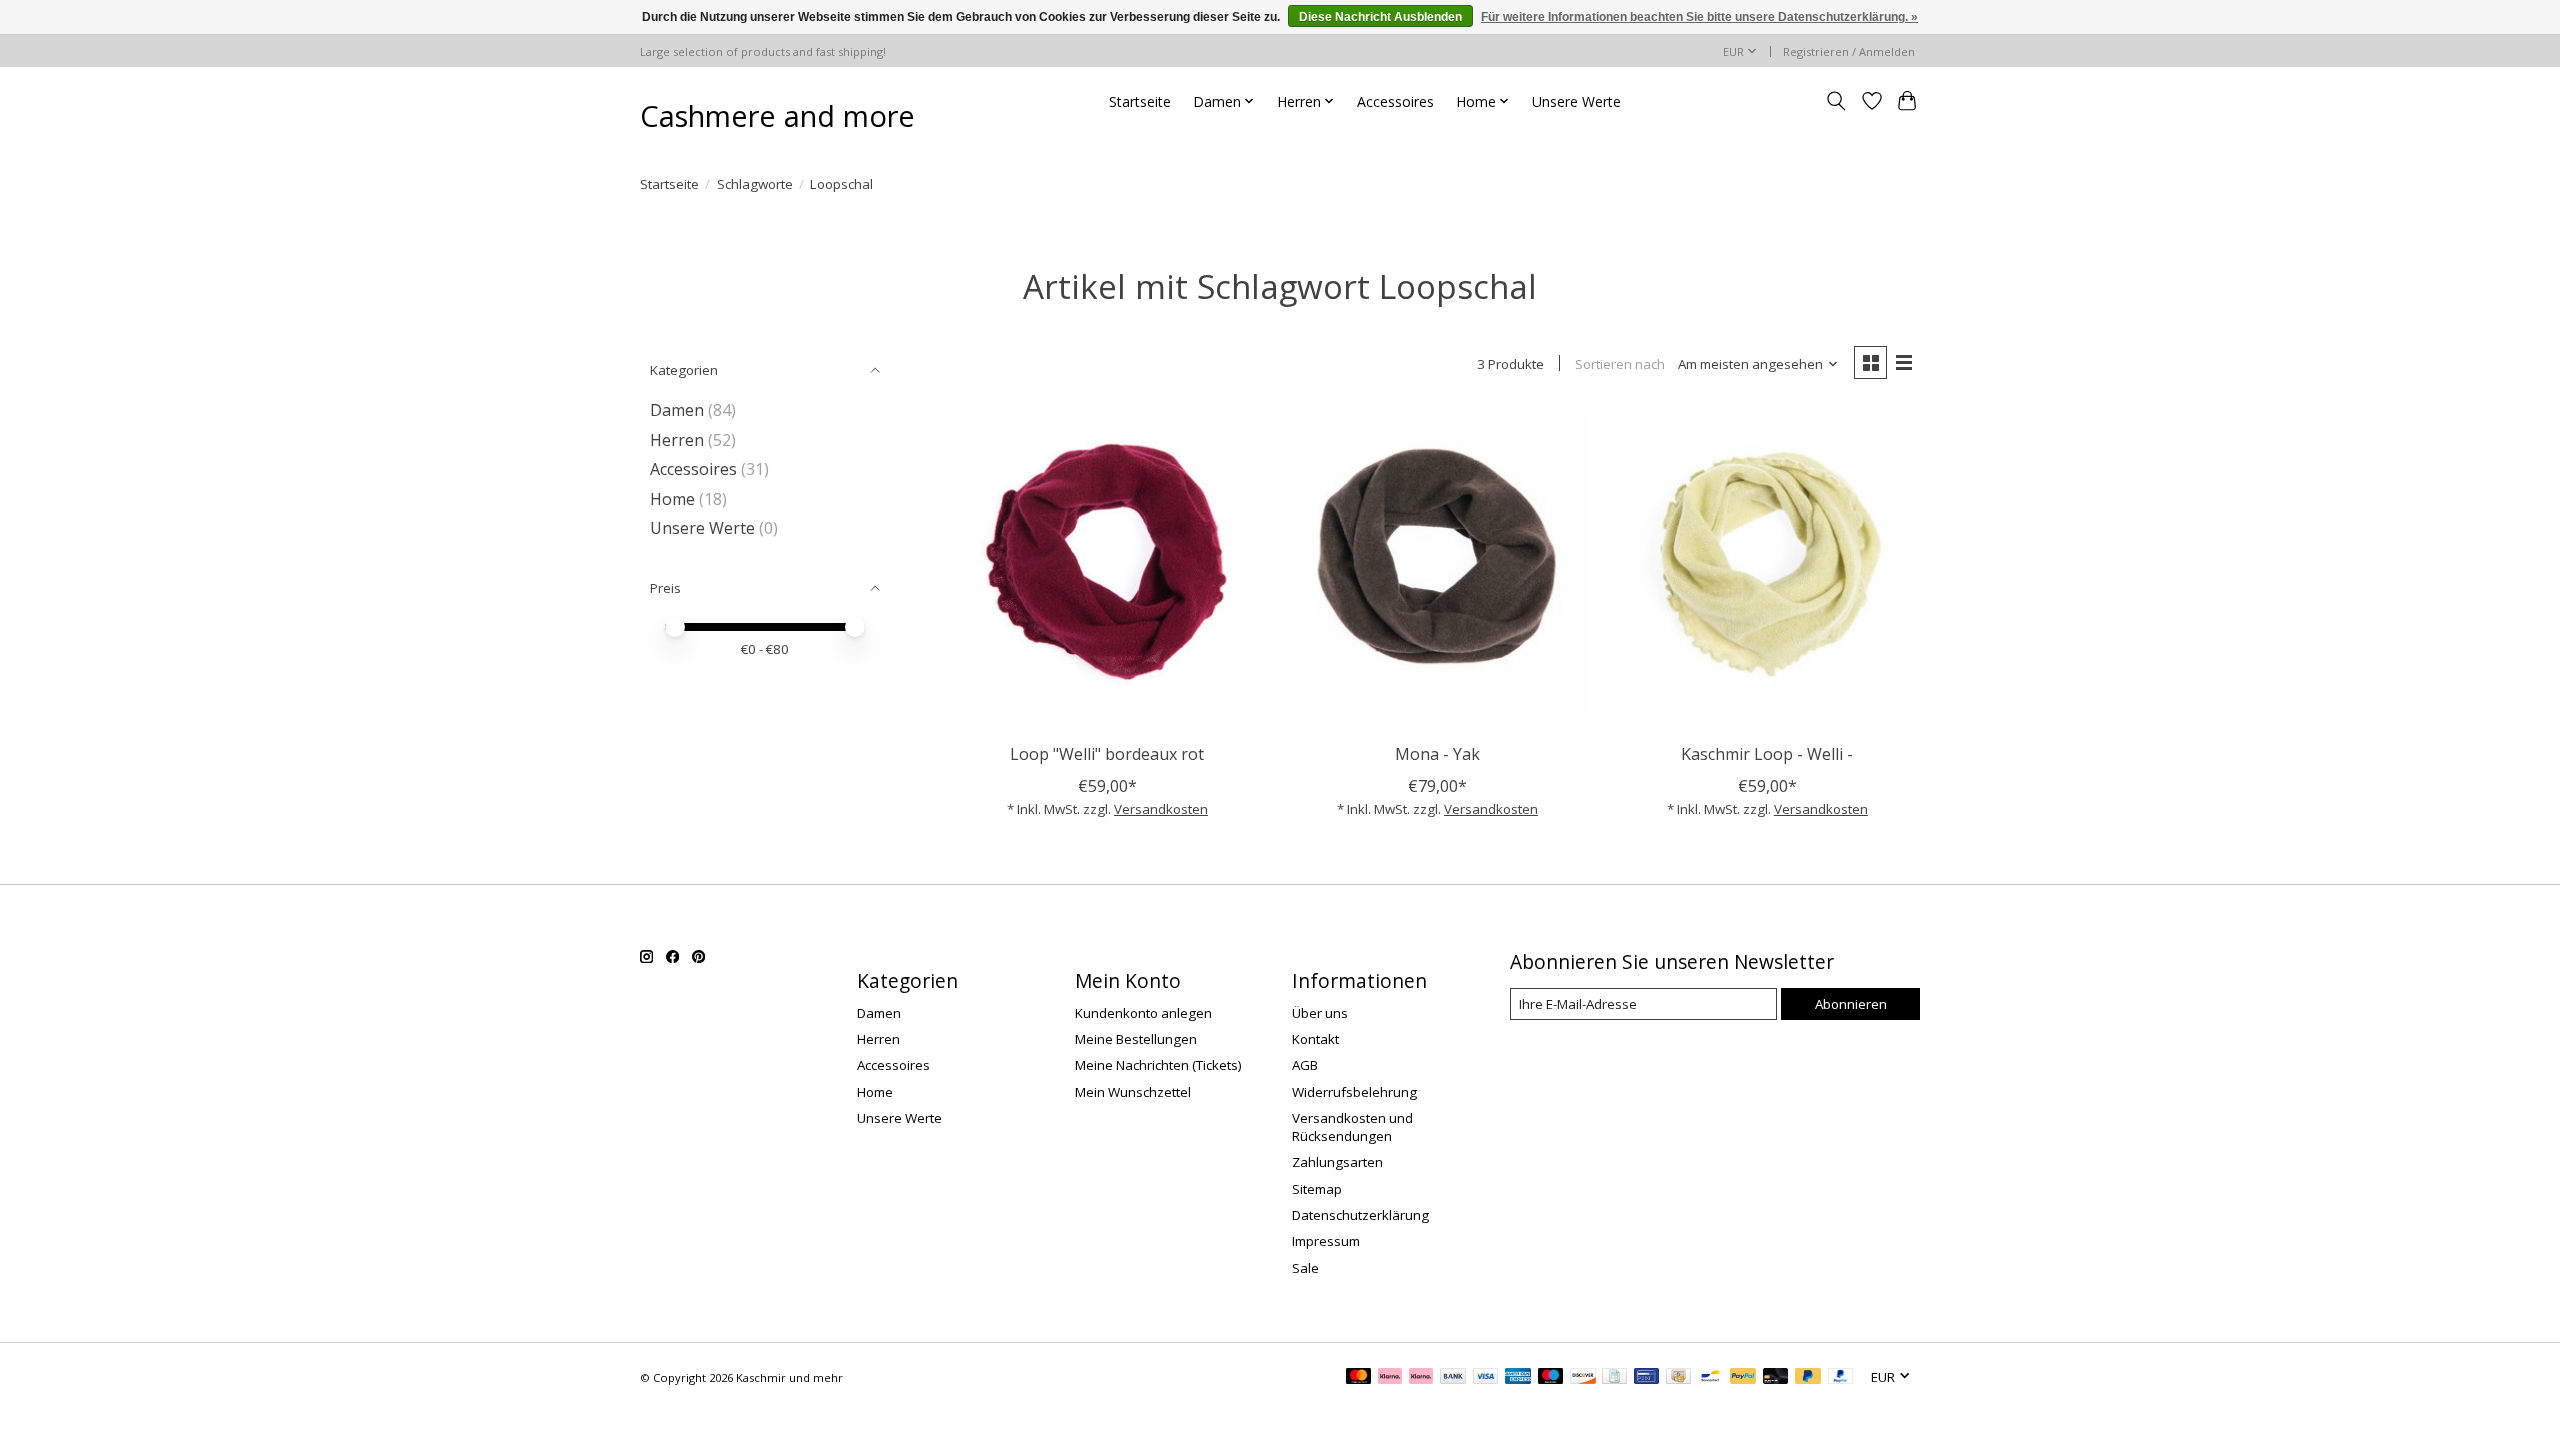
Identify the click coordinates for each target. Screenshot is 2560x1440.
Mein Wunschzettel (1133, 1092)
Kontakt (1315, 1039)
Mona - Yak (1437, 754)
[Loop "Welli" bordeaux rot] (1107, 561)
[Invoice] (1614, 1377)
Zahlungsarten (1337, 1162)
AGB (1305, 1065)
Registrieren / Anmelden (1849, 51)
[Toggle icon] (1836, 101)
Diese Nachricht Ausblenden (1380, 17)
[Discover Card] (1583, 1377)
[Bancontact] (1710, 1377)
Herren (677, 440)
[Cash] (1678, 1377)
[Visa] (1486, 1377)
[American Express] (1518, 1377)
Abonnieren (1851, 1004)
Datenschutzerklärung (1360, 1215)
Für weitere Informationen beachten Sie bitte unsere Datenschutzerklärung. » (1699, 17)
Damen (677, 410)
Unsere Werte (1576, 101)
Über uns (1320, 1013)
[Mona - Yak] (1437, 561)
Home (672, 499)
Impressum (1326, 1241)
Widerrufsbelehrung (1354, 1092)
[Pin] (1646, 1377)
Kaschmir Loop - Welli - (1767, 754)
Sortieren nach (1620, 364)
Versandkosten (1161, 809)
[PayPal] (1743, 1377)
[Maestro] (1551, 1377)
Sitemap (1317, 1189)
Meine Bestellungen (1136, 1039)
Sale (1305, 1268)
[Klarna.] (1421, 1377)
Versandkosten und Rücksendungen (1352, 1127)
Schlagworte (755, 184)
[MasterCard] (1359, 1377)
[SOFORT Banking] (1390, 1377)
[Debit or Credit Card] (1776, 1377)
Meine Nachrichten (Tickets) (1158, 1065)
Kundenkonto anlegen (1143, 1013)
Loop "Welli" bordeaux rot (1107, 754)
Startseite (1140, 101)
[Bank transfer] (1453, 1377)
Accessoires (1395, 101)
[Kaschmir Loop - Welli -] (1767, 561)
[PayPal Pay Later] (1808, 1377)
